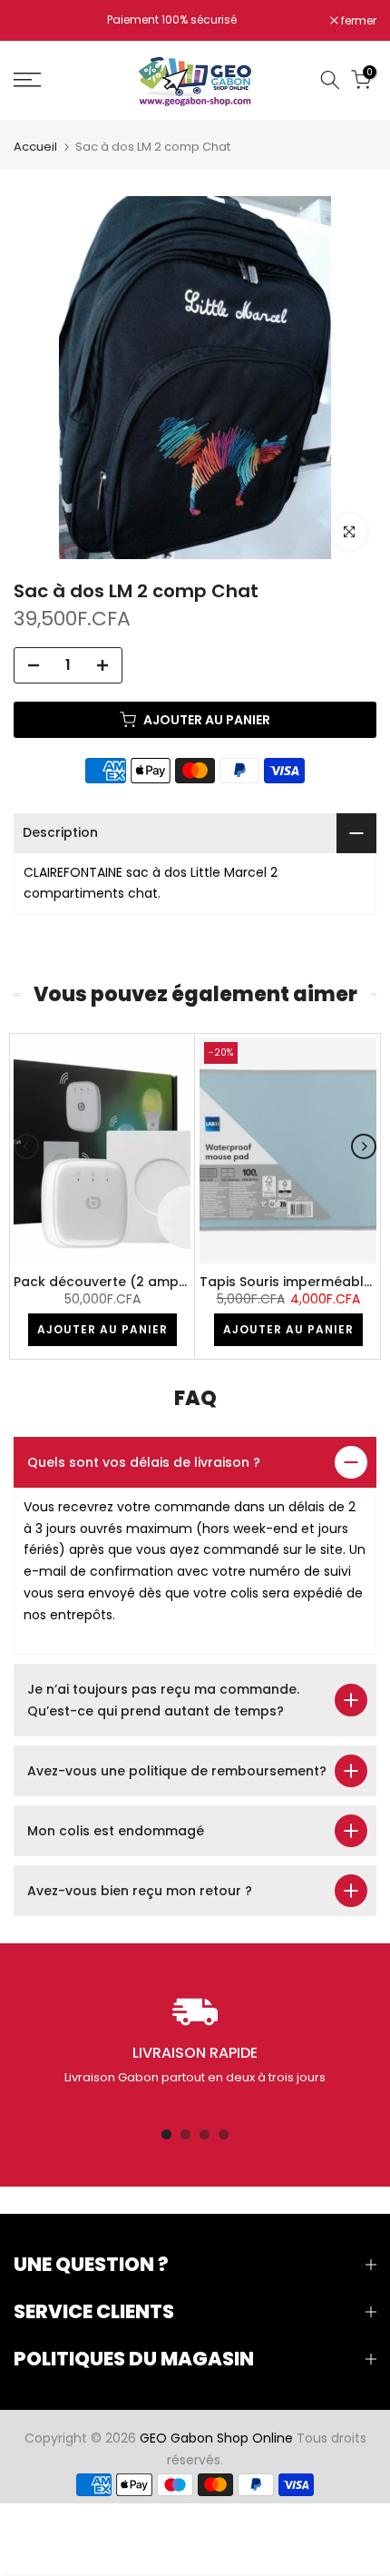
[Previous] (26, 1146)
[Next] (364, 1146)
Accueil (35, 147)
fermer (357, 21)
